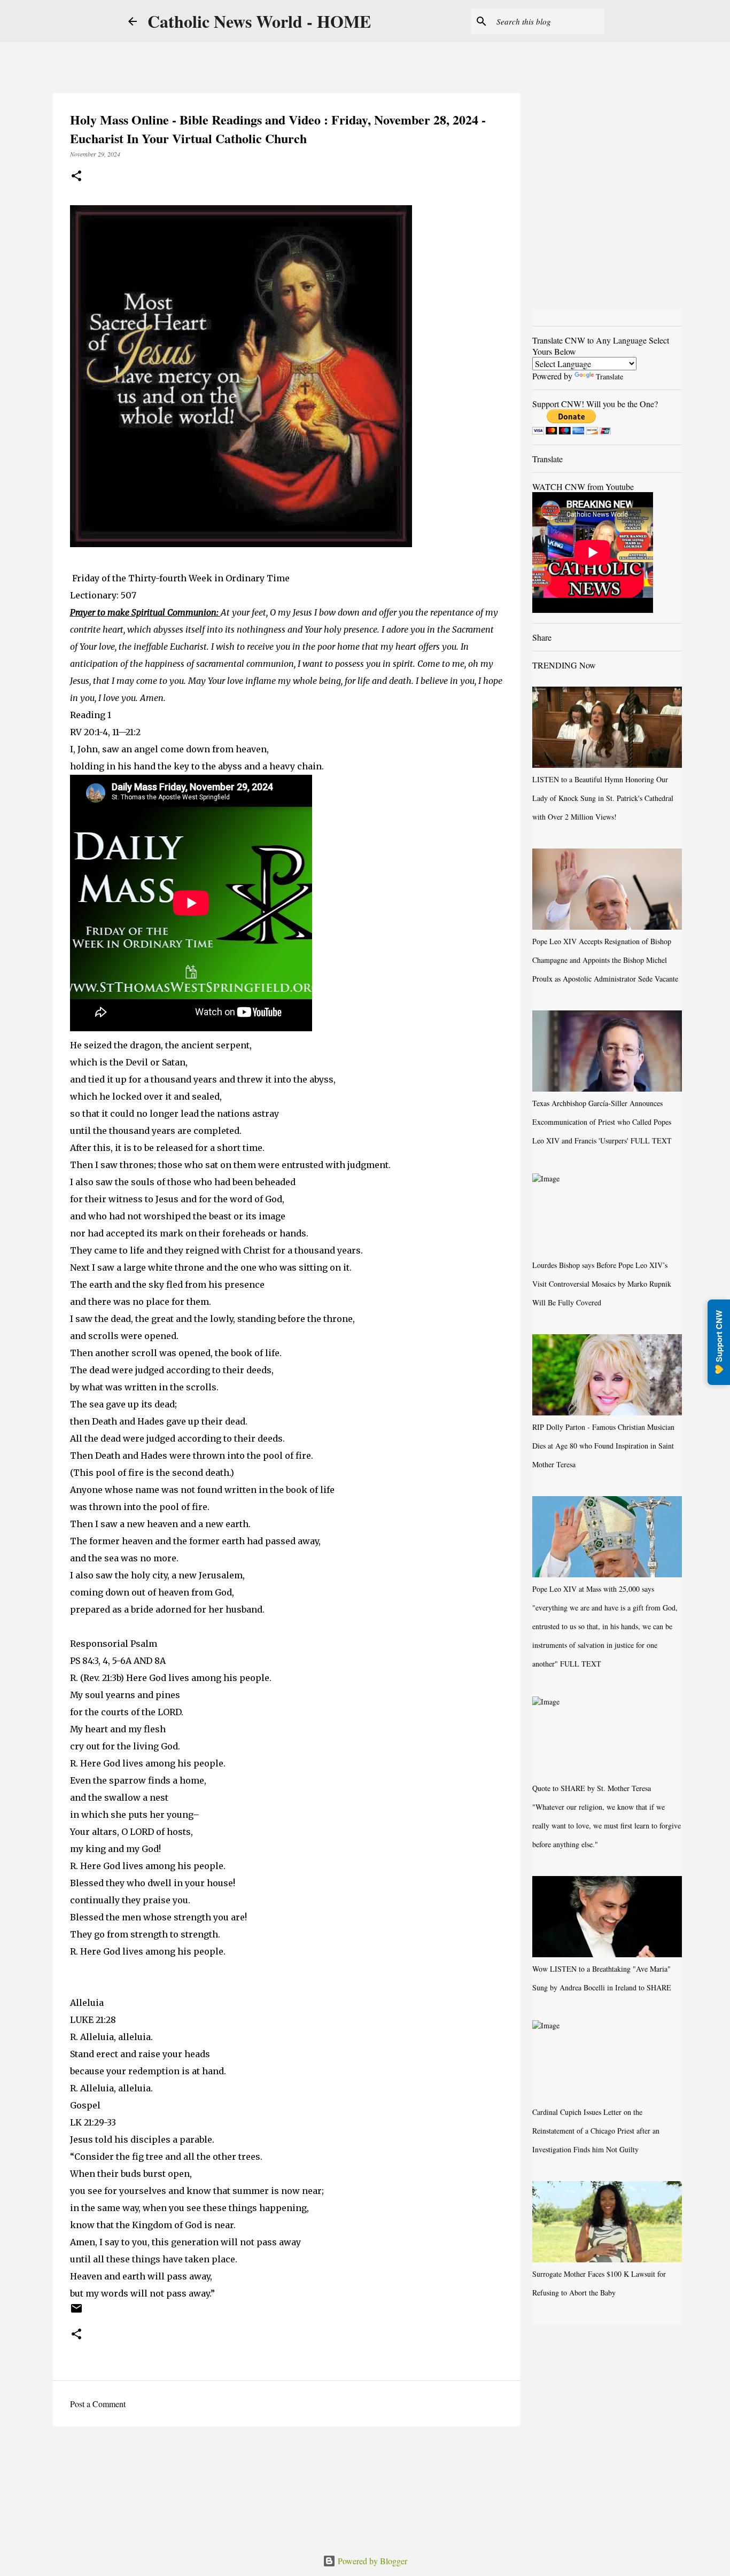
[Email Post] (76, 2312)
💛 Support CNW (719, 1342)
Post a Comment (98, 2404)
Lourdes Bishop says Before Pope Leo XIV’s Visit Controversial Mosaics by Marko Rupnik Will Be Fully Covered (602, 1284)
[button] (76, 177)
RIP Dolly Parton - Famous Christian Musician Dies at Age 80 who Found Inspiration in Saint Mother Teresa (603, 1446)
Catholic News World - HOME (259, 21)
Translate (609, 376)
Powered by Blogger (371, 2561)
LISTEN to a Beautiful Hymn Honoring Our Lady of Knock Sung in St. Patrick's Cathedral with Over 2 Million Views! (603, 798)
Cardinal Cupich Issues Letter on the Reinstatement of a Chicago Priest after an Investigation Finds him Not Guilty (596, 2131)
